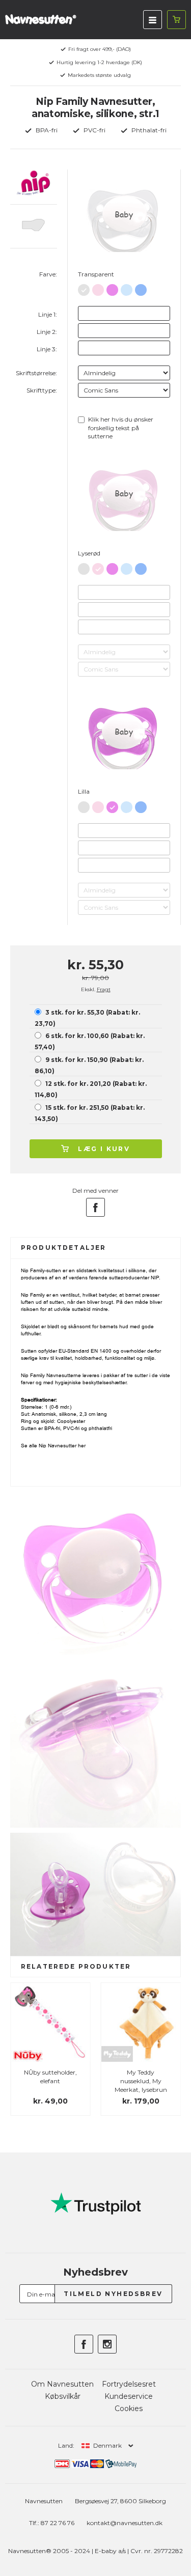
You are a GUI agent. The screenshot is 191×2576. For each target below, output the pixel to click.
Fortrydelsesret (129, 2384)
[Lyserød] (98, 288)
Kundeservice (129, 2396)
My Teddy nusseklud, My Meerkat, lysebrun (141, 2081)
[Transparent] (84, 288)
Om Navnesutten (62, 2384)
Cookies (129, 2409)
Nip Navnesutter (58, 1446)
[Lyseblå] (127, 288)
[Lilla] (112, 288)
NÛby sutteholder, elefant (50, 2077)
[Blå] (141, 288)
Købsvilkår (63, 2396)
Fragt (104, 989)
